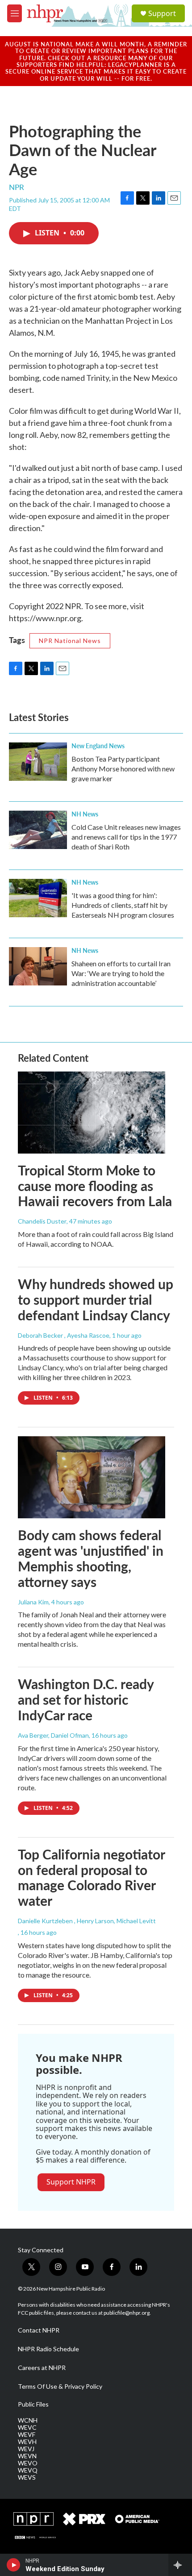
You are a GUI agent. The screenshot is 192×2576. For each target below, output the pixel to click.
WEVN (27, 2456)
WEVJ (26, 2449)
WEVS (27, 2477)
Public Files (33, 2404)
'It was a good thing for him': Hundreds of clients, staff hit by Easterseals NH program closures (123, 905)
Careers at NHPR (42, 2368)
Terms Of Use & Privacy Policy (60, 2386)
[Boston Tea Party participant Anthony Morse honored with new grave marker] (38, 762)
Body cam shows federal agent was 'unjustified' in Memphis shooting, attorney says (91, 1558)
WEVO (28, 2463)
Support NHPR (71, 2182)
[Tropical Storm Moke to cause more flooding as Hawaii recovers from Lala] (92, 1113)
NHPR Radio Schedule (48, 2349)
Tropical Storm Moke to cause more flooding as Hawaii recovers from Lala (95, 1186)
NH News (85, 814)
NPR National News (70, 641)
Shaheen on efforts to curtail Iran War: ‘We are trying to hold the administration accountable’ (121, 973)
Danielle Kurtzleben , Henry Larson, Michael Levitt (87, 1921)
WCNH (28, 2420)
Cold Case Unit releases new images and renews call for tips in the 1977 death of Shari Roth (126, 837)
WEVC (27, 2428)
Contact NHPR (39, 2330)
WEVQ (28, 2470)
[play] (14, 2565)
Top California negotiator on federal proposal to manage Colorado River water (91, 1877)
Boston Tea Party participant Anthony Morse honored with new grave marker (123, 769)
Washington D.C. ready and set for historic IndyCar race (86, 1699)
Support (162, 13)
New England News (98, 746)
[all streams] (180, 2565)
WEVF (27, 2435)
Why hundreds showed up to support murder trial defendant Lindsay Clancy (96, 1299)
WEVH (27, 2442)
